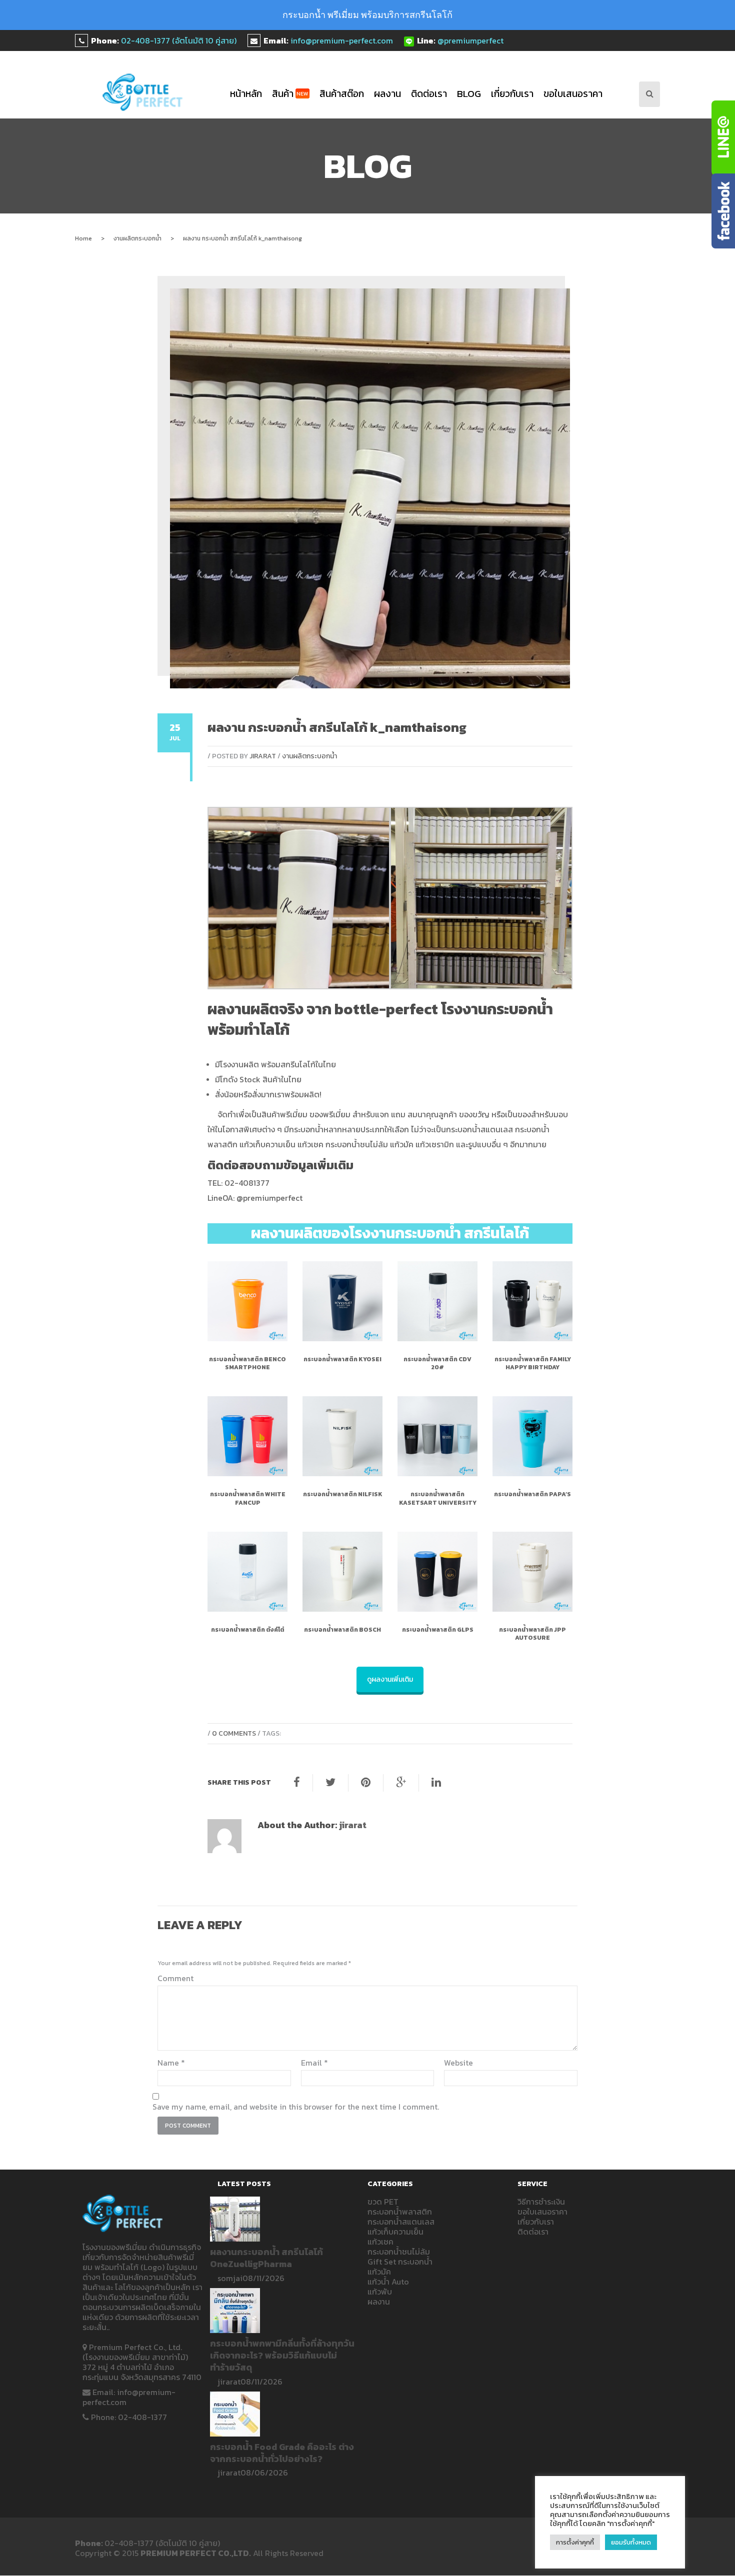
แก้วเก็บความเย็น (395, 2232)
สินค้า (290, 94)
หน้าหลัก (246, 94)
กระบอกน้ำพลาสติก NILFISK (343, 1494)
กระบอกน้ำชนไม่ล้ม (399, 2252)
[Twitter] (330, 1783)
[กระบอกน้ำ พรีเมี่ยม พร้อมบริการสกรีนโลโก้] (143, 92)
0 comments (234, 1733)
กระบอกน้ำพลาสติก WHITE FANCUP (248, 1498)
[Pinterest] (366, 1783)
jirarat (263, 756)
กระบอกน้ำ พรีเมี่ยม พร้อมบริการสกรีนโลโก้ (367, 15)
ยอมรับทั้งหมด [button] (631, 2542)
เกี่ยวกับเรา (512, 94)
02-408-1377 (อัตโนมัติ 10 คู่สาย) (179, 40)
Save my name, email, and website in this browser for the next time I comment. (296, 2107)
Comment (175, 1978)
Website (458, 2063)
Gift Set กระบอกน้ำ (400, 2262)
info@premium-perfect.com (342, 40)
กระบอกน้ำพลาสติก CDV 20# (437, 1363)
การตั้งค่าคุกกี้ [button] (575, 2542)
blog (469, 94)
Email (314, 2063)
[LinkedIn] (436, 1783)
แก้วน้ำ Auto (388, 2282)
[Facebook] (297, 1783)
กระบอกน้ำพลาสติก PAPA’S (532, 1494)
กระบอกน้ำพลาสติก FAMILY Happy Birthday (533, 1363)
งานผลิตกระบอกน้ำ (137, 238)
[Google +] (401, 1783)
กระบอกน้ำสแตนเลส (401, 2222)
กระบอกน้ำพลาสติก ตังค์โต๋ (248, 1630)
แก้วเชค (380, 2242)
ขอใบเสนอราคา (573, 94)
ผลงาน (387, 94)
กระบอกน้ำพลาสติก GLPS (438, 1630)
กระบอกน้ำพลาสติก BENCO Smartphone (247, 1363)
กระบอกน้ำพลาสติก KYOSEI (342, 1359)
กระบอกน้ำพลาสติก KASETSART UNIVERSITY (438, 1498)
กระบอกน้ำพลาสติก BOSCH (342, 1630)
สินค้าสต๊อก (342, 94)
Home (83, 238)
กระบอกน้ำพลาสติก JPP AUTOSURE (532, 1634)
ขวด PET (383, 2202)
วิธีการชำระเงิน (541, 2202)
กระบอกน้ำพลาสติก (400, 2212)
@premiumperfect (470, 40)
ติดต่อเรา (429, 94)
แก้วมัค (379, 2272)
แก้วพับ (380, 2292)
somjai (230, 2278)
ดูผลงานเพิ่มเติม (390, 1679)
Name (171, 2063)
